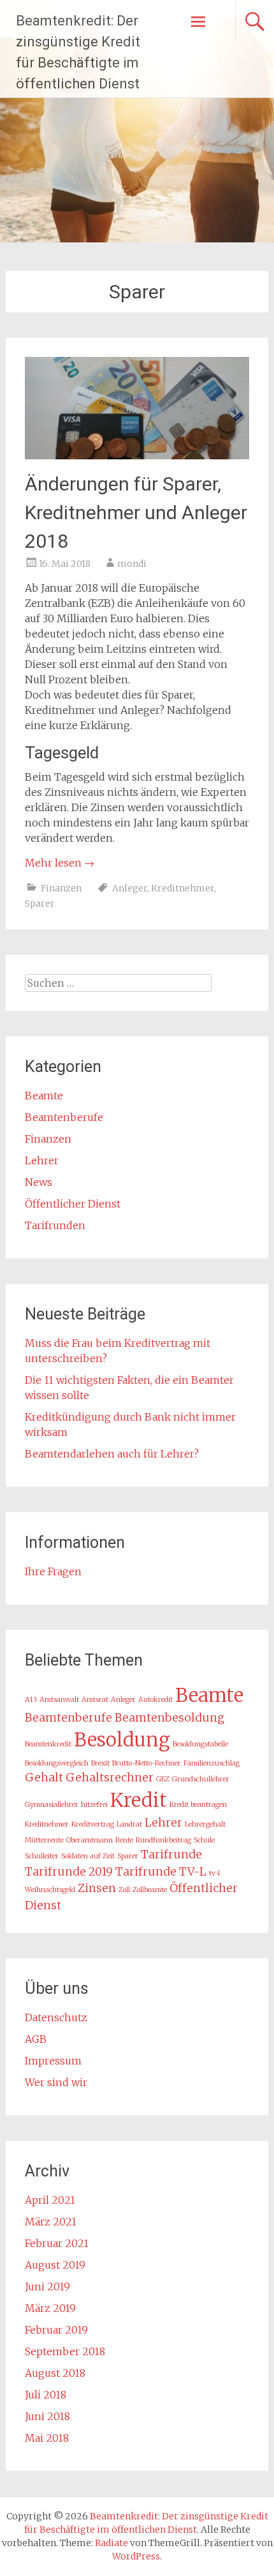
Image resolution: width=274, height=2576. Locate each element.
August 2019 (55, 2265)
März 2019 (50, 2308)
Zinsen (97, 1888)
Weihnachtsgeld (50, 1890)
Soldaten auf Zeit (88, 1856)
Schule (204, 1840)
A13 (31, 1700)
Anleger (130, 888)
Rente (124, 1840)
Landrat (129, 1824)
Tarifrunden (55, 1225)
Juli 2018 (46, 2395)
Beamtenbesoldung (169, 1718)
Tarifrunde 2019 (69, 1872)
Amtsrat (95, 1700)
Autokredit (155, 1700)
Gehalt (44, 1778)
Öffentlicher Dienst (73, 1204)
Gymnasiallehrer (52, 1805)
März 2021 (51, 2222)
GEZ (163, 1779)
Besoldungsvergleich (57, 1763)
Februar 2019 (56, 2330)
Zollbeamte (150, 1890)
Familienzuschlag (212, 1763)
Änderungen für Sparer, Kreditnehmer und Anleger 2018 (136, 512)
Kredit (139, 1800)
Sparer (40, 903)
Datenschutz (56, 2017)
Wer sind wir (56, 2082)
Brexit (100, 1763)
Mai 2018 (47, 2438)
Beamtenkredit (48, 1744)
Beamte (44, 1096)
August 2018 (55, 2373)
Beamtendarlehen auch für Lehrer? (112, 1454)
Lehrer (42, 1160)
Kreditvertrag (93, 1824)
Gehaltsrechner (110, 1778)
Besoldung (122, 1740)
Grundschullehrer (201, 1779)
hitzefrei (94, 1805)
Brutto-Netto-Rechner (147, 1763)
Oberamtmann (90, 1840)
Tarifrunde (171, 1855)
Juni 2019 (47, 2287)
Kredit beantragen (198, 1805)
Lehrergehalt (205, 1824)
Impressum (53, 2061)
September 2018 (65, 2351)
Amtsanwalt (59, 1700)
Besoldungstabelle (200, 1744)
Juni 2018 (47, 2416)
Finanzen (61, 888)
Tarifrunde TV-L (161, 1872)
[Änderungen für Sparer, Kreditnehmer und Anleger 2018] (137, 456)
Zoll (124, 1890)
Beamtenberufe (64, 1117)
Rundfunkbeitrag (163, 1840)
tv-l (214, 1873)
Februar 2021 (57, 2243)
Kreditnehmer (183, 888)
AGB (36, 2039)
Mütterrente (44, 1840)
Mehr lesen (60, 863)
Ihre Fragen (53, 1571)
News (39, 1182)
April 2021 (50, 2200)
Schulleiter (42, 1856)
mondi (132, 564)
